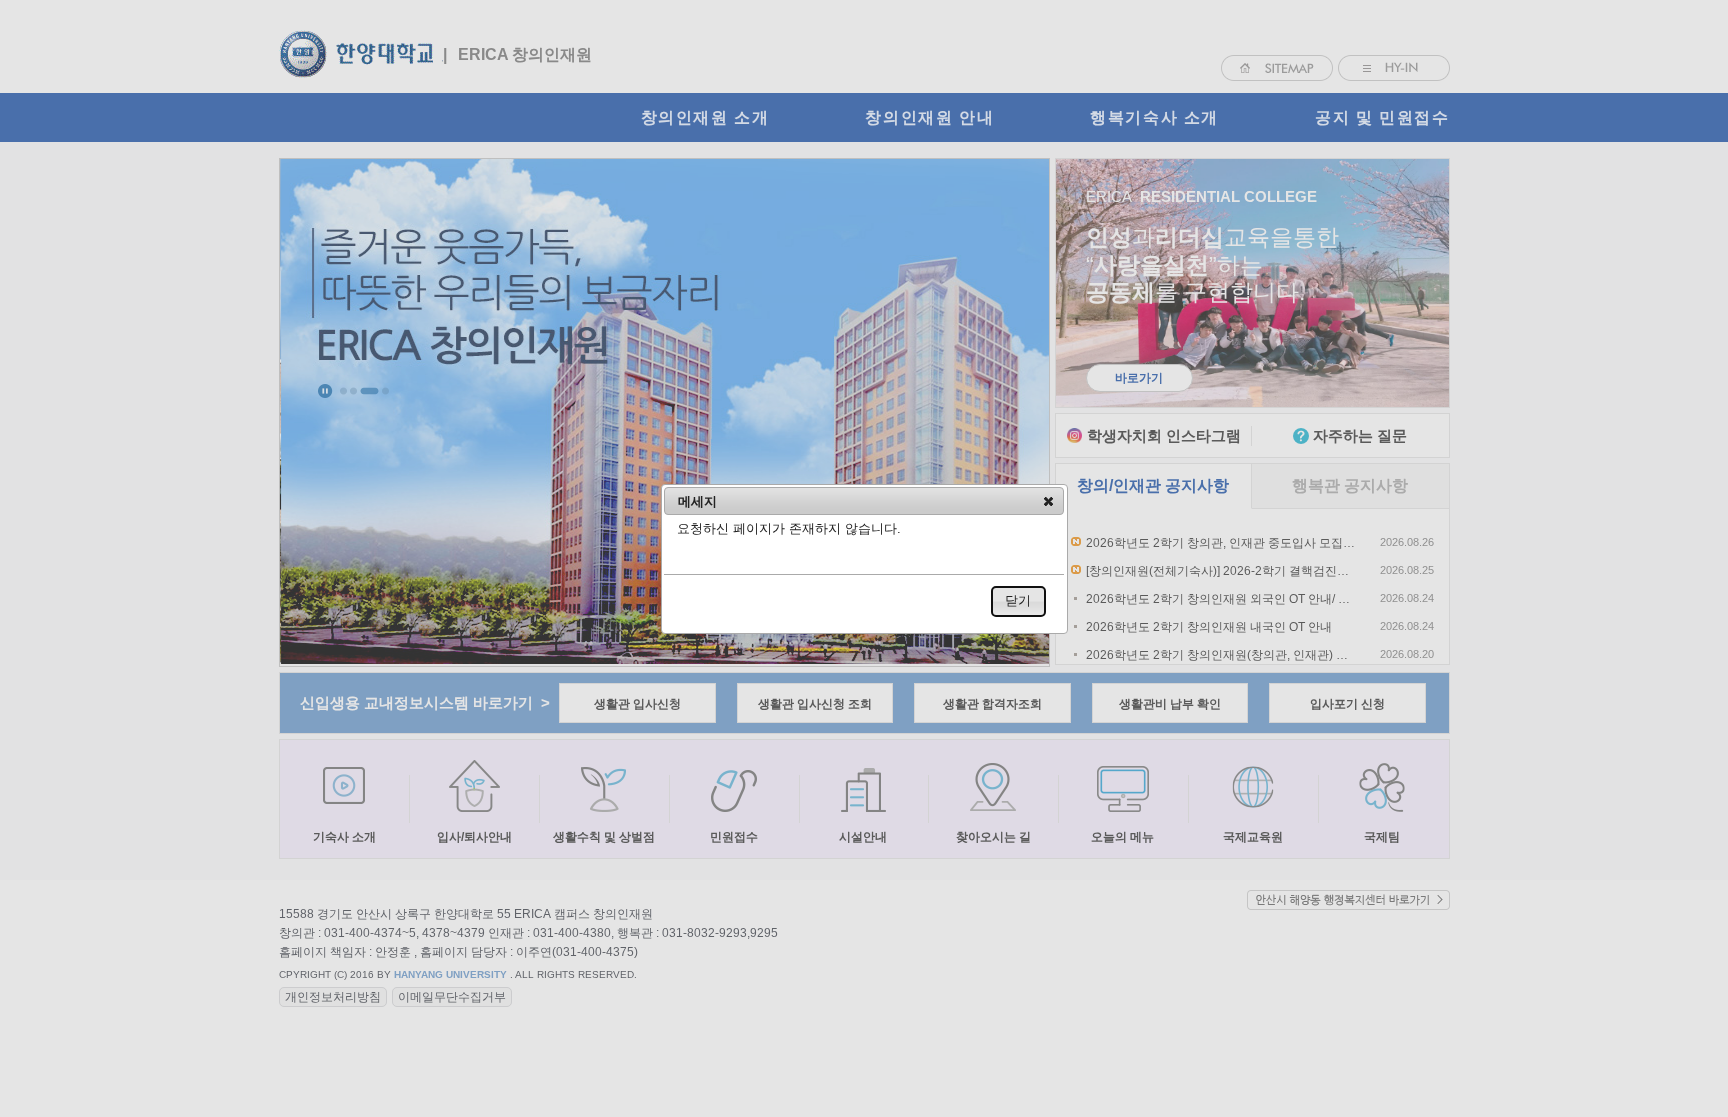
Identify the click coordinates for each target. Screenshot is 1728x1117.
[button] (1048, 501)
